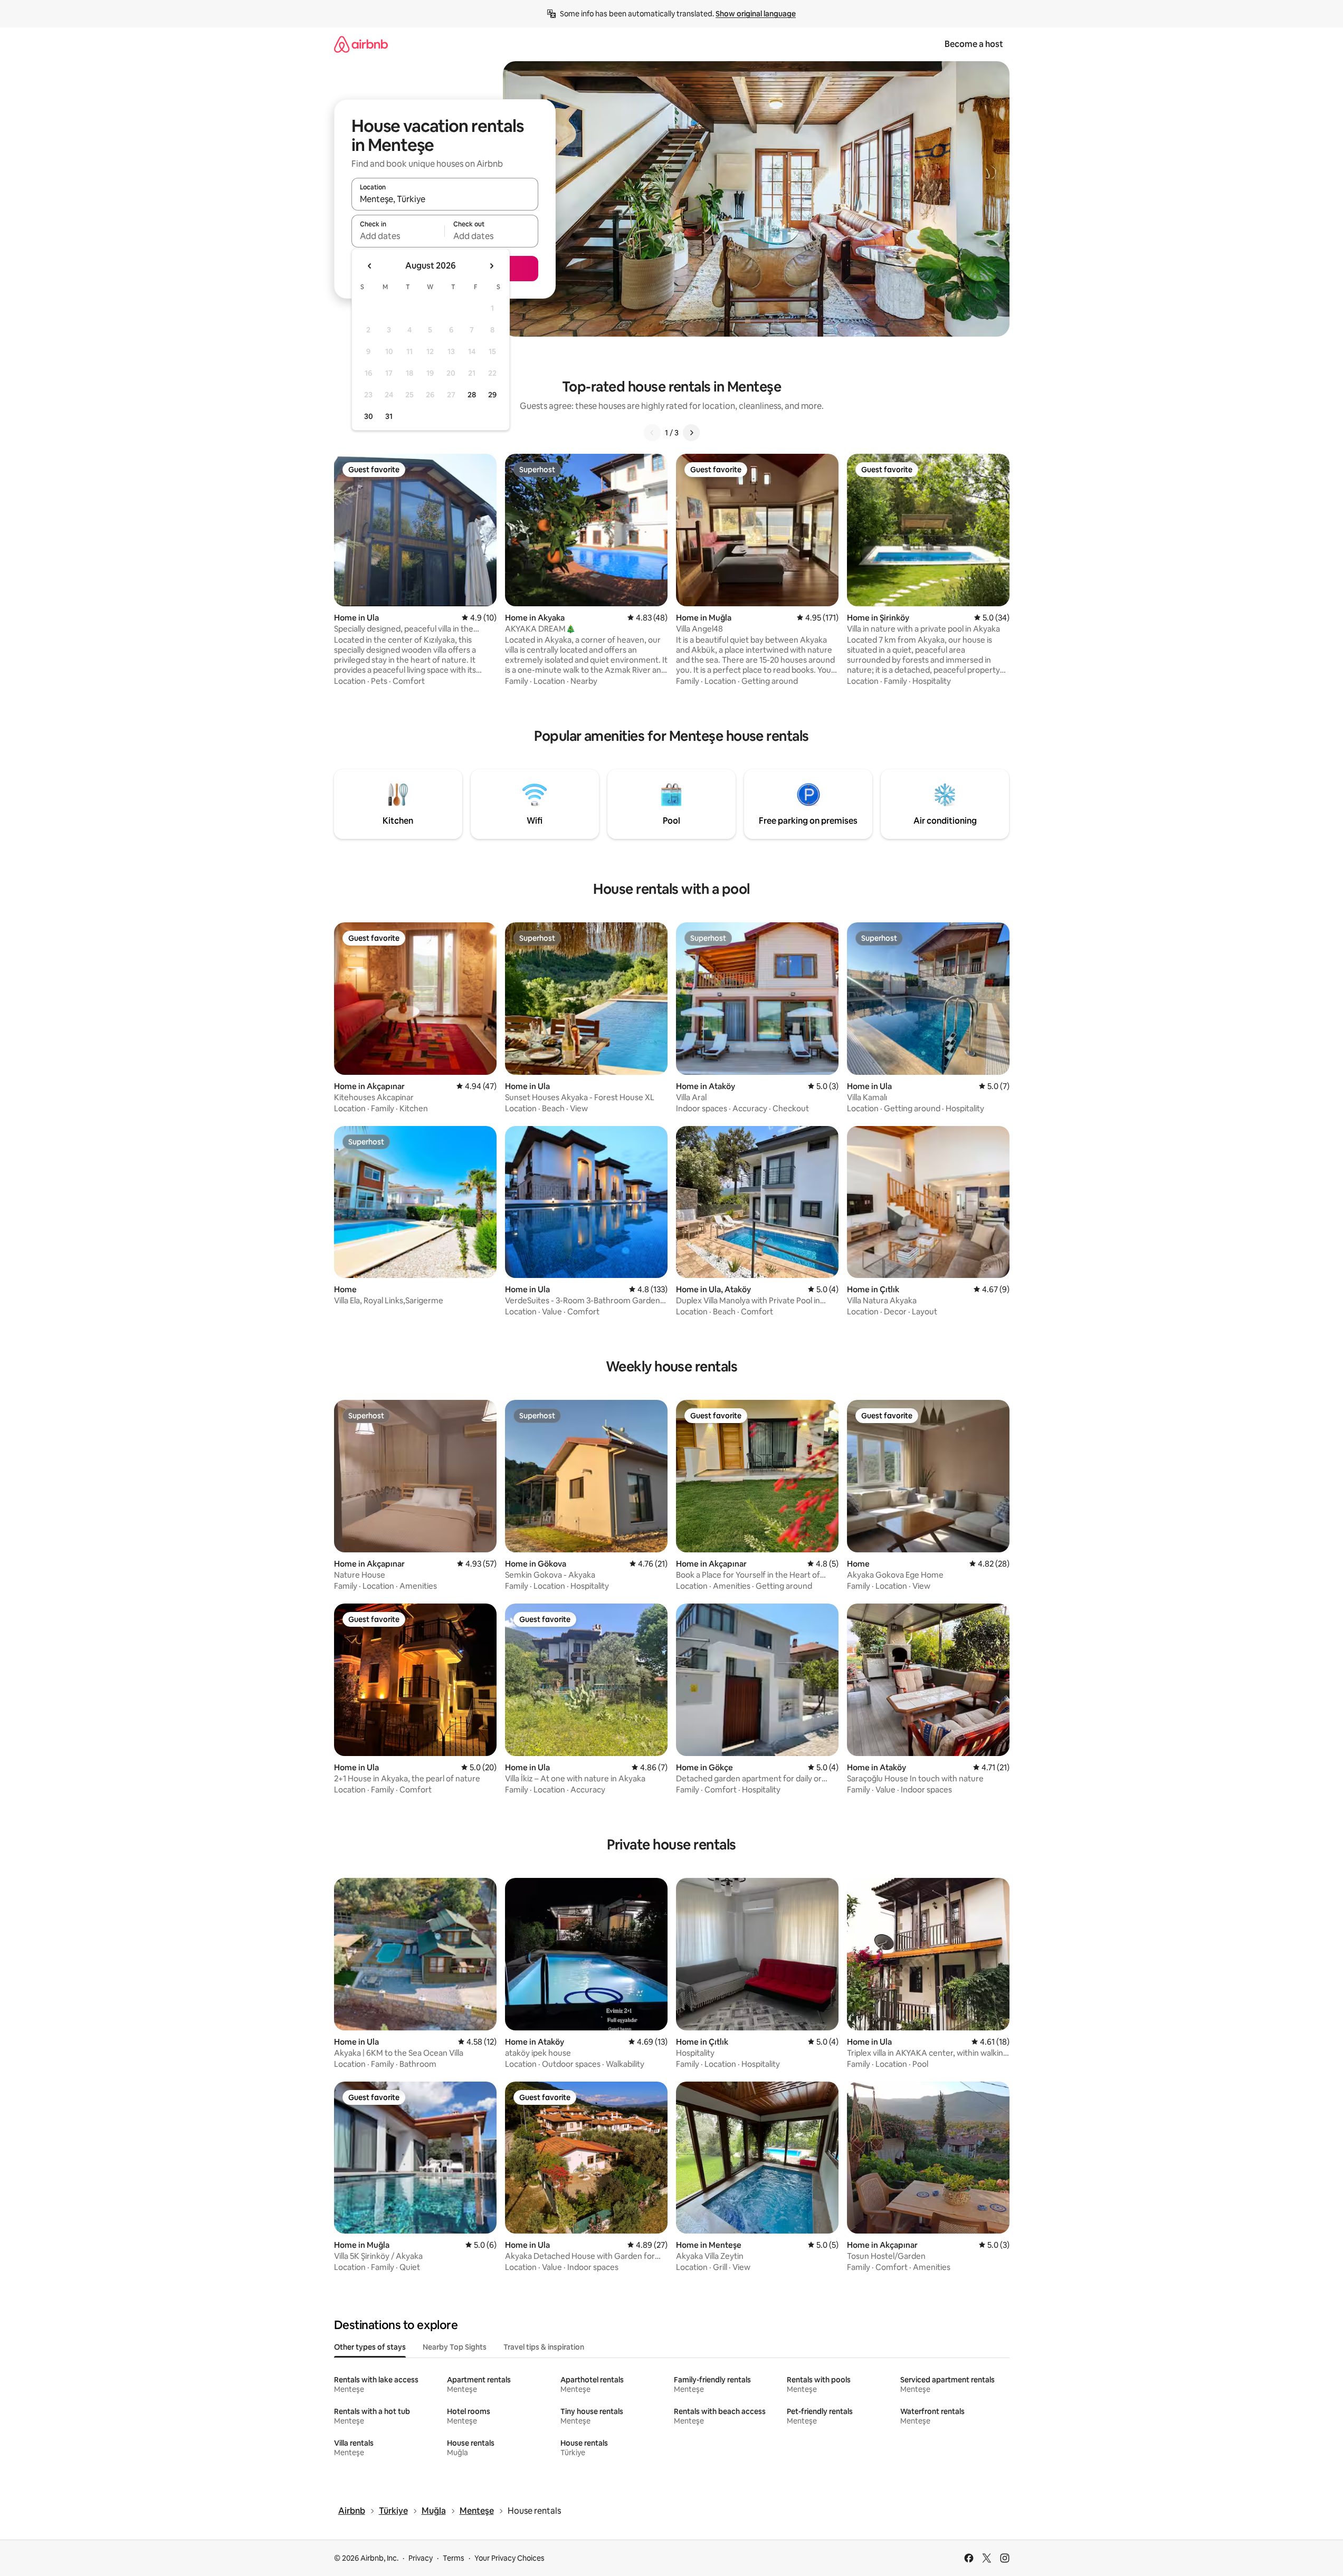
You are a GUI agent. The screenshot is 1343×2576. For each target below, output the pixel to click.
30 (369, 416)
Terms (454, 2558)
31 (389, 416)
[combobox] (445, 199)
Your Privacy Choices (509, 2558)
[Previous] (652, 433)
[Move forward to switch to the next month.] (491, 266)
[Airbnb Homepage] (361, 44)
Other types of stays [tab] (370, 2347)
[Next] (691, 433)
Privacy (421, 2558)
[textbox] (398, 236)
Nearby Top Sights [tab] (455, 2347)
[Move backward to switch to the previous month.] (370, 266)
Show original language (756, 14)
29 (492, 395)
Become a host (974, 44)
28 (472, 395)
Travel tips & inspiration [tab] (544, 2347)
